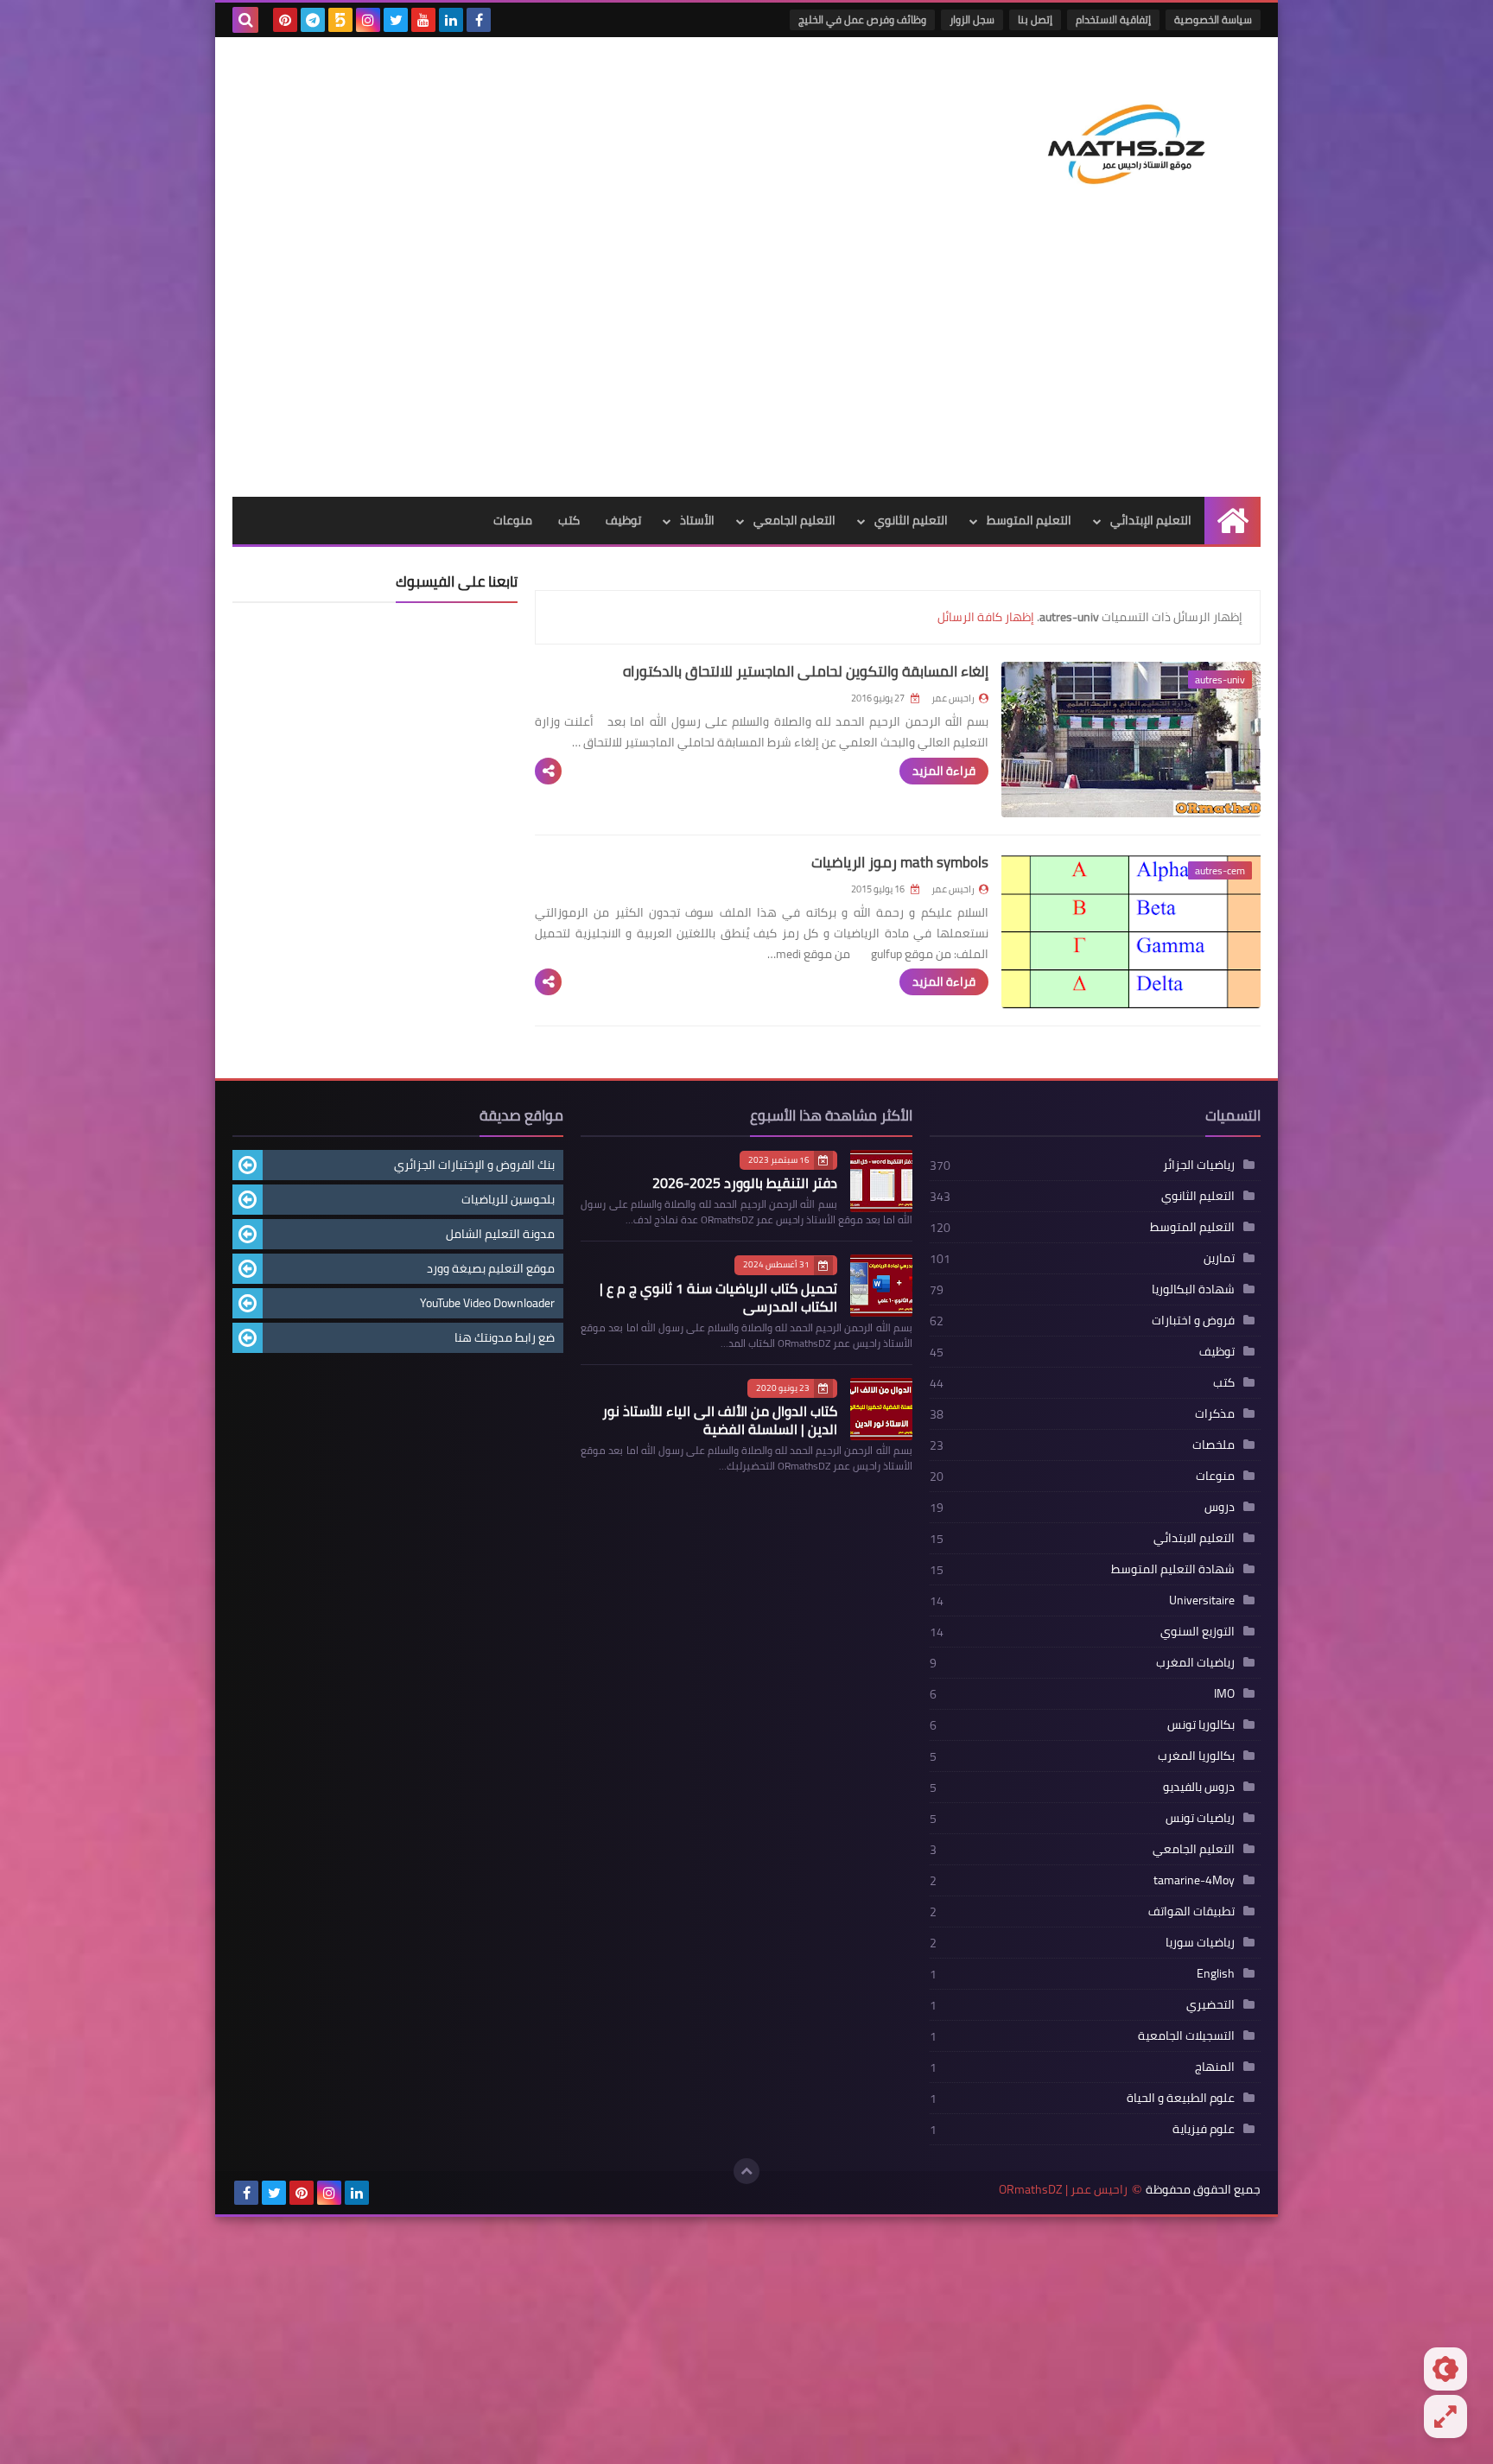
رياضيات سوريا (1200, 1942)
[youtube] (423, 20)
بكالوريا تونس (1201, 1724)
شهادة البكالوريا (1193, 1289)
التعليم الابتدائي (1194, 1538)
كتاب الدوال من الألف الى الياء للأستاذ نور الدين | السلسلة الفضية (720, 1420)
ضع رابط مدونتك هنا (505, 1337)
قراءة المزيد (944, 771)
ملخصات (1213, 1445)
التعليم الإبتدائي (1151, 520)
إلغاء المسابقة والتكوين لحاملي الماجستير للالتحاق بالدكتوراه (806, 671)
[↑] (746, 2171)
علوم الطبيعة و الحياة (1181, 2098)
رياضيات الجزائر (1199, 1165)
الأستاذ (697, 520)
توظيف (623, 520)
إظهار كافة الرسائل (986, 617)
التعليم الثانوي (911, 520)
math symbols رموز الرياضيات (900, 862)
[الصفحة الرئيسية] (1233, 521)
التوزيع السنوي (1198, 1631)
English (1216, 1973)
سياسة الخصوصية (1213, 19)
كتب (569, 520)
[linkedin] (451, 20)
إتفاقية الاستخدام (1113, 19)
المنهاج (1215, 2067)
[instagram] (368, 20)
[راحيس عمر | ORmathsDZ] (1135, 137)
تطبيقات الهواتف (1191, 1911)
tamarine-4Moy (1194, 1880)
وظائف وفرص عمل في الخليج (862, 19)
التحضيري (1210, 2004)
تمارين (1219, 1258)
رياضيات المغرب (1195, 1662)
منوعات (513, 520)
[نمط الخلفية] (1445, 2416)
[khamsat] (340, 20)
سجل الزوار (972, 19)
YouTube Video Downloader (487, 1303)
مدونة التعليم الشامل (500, 1234)
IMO (1224, 1693)
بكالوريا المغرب (1196, 1756)
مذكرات (1215, 1413)
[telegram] (313, 20)
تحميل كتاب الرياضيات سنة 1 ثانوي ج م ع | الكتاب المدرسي (718, 1297)
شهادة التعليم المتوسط (1173, 1569)
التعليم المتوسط (1029, 520)
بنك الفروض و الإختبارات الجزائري (474, 1165)
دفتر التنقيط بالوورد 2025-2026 (745, 1183)
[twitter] (396, 20)
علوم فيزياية (1204, 2129)
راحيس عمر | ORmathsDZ (1063, 2190)
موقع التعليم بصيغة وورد (491, 1268)
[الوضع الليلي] (1445, 2369)
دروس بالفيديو (1199, 1787)
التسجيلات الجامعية (1186, 2035)
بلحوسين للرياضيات (508, 1199)
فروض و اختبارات (1193, 1320)
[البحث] (245, 20)
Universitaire (1202, 1600)
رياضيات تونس (1200, 1818)
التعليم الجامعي (794, 520)
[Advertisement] (746, 367)
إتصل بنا (1035, 19)
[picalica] (384, 2193)
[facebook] (479, 20)
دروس (1220, 1507)
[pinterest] (285, 20)
